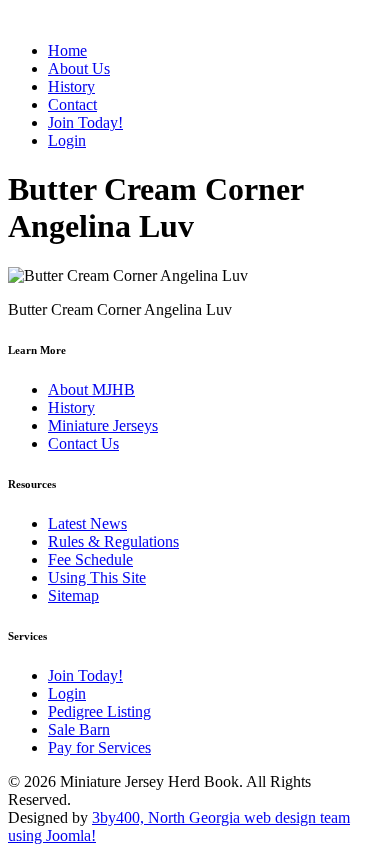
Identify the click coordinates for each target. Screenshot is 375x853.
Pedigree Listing (99, 711)
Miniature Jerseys (103, 425)
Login (67, 693)
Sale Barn (79, 729)
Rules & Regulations (113, 541)
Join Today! (85, 675)
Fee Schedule (90, 559)
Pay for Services (99, 747)
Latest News (87, 523)
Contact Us (83, 443)
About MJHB (91, 389)
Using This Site (97, 577)
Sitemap (73, 595)
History (71, 407)
